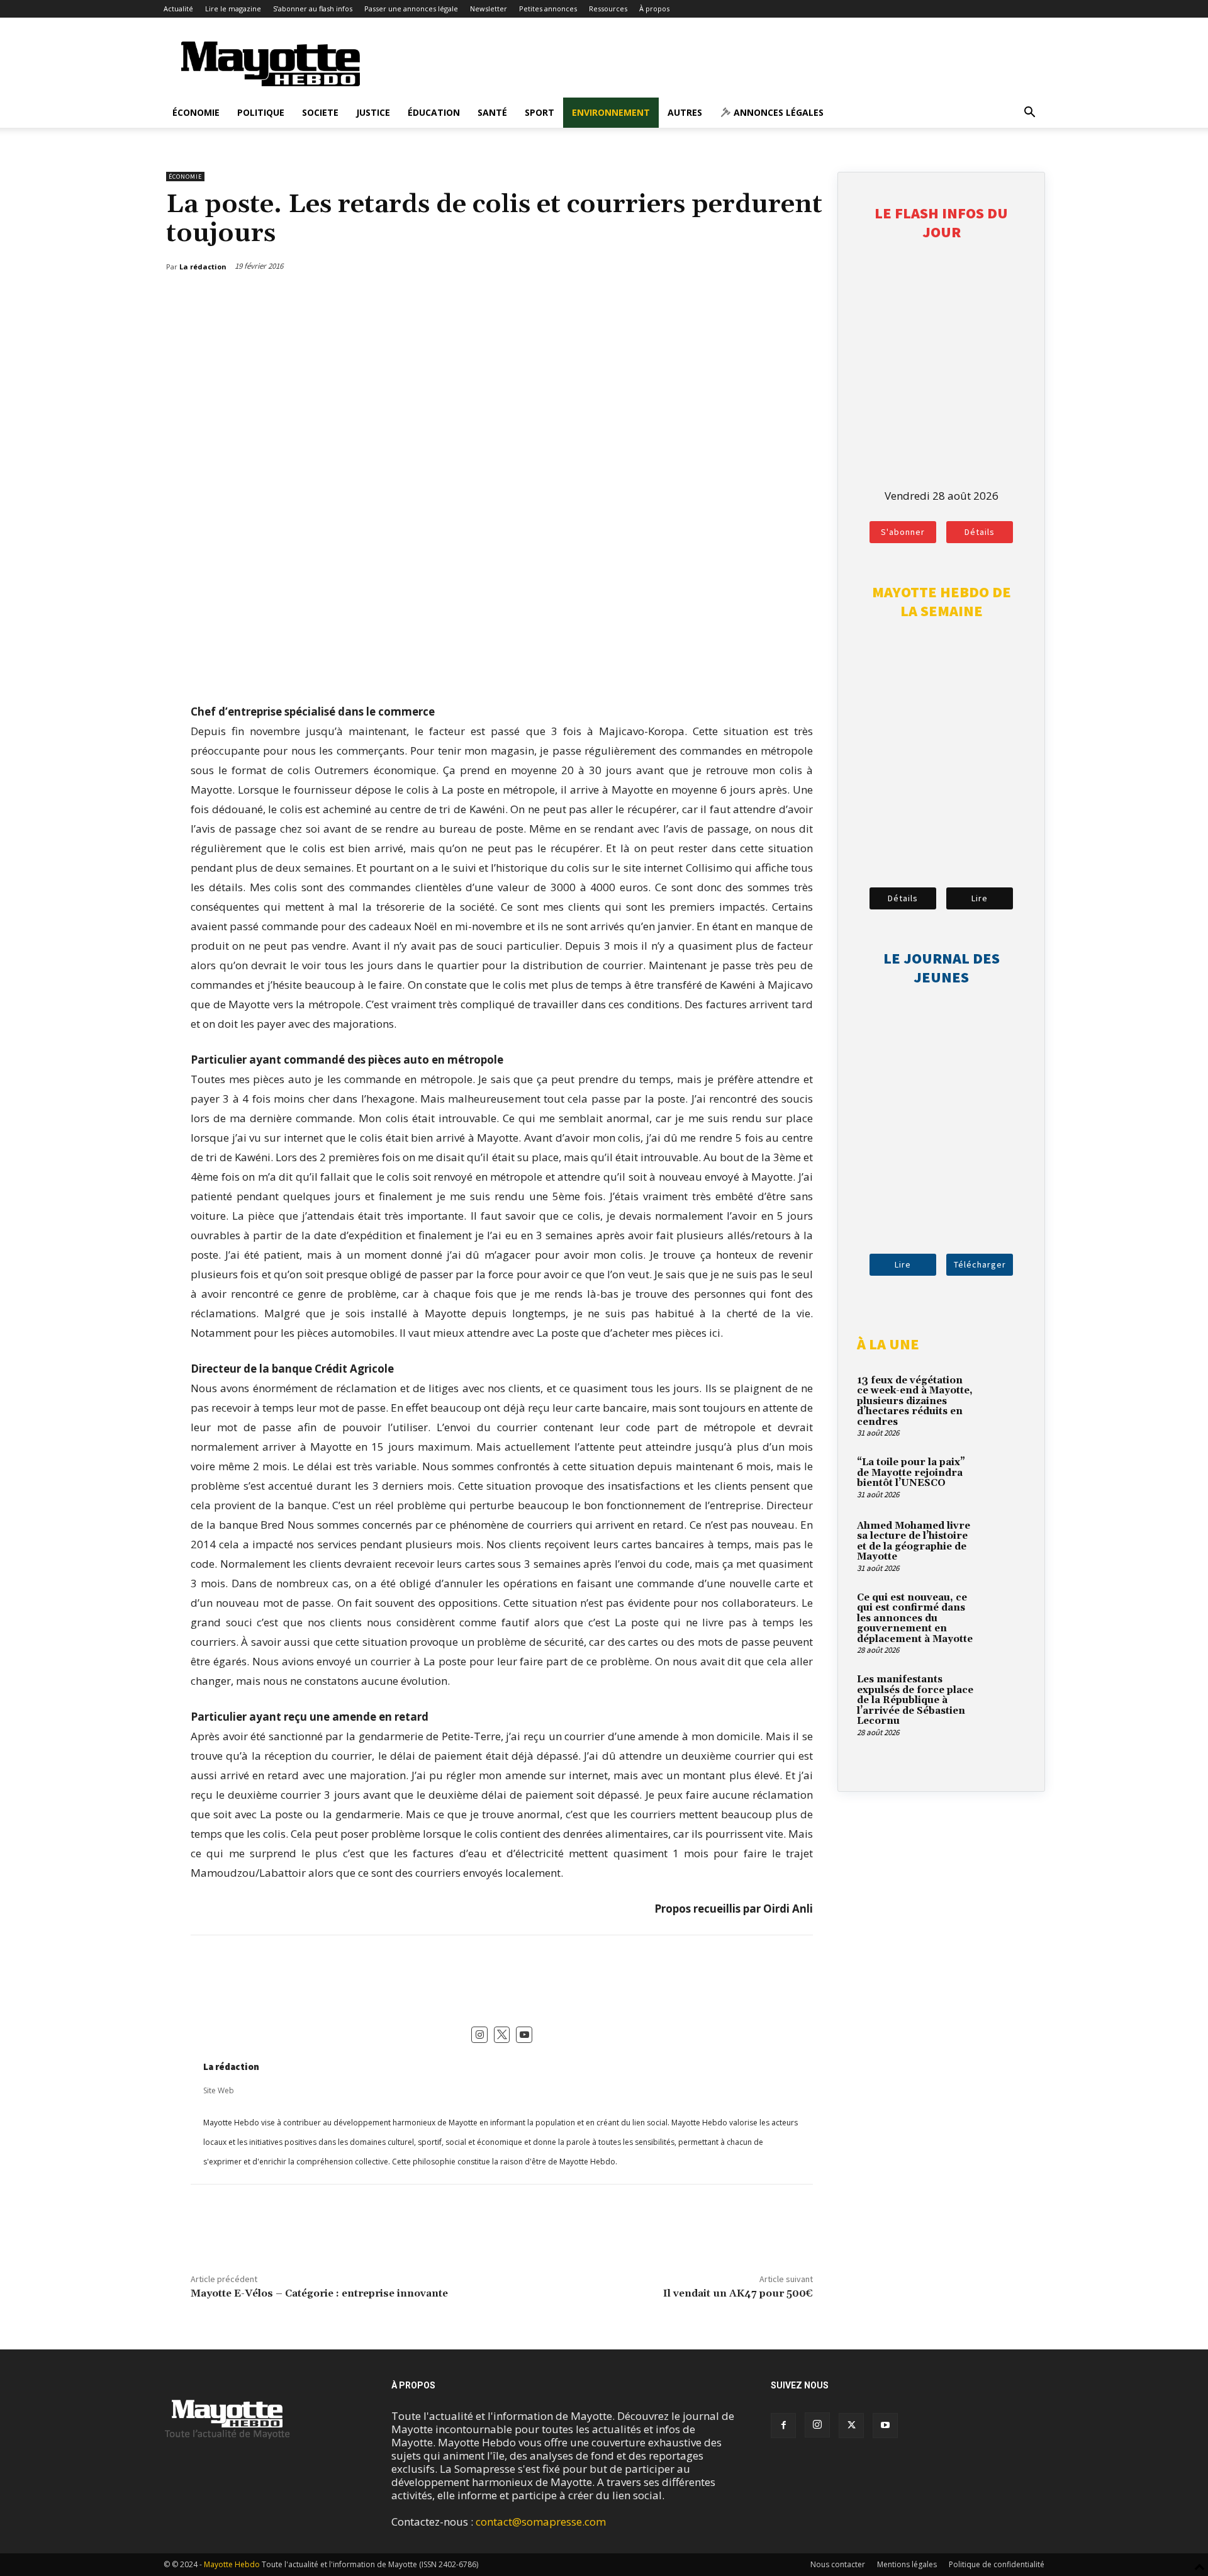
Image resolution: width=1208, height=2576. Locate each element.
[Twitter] (776, 299)
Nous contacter (838, 2564)
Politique (261, 112)
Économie (196, 112)
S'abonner (903, 532)
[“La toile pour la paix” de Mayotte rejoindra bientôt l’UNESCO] (1004, 1477)
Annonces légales (777, 112)
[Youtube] (885, 2426)
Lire (980, 898)
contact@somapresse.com (541, 2522)
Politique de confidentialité (997, 2564)
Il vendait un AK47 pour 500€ (738, 2293)
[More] (805, 299)
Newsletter (489, 8)
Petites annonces (548, 8)
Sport (540, 112)
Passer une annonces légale (411, 8)
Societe (320, 112)
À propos (654, 8)
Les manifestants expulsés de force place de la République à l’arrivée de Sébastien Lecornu (915, 1700)
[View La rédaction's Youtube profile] (524, 2035)
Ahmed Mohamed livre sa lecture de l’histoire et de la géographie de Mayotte (914, 1542)
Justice (373, 112)
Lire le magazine (233, 8)
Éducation (434, 112)
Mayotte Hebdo (232, 2564)
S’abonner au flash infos (313, 8)
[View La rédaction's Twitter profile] (502, 2035)
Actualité (178, 8)
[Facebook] (747, 299)
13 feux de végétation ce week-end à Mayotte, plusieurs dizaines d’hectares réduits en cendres (915, 1401)
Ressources (608, 8)
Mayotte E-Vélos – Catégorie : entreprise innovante (319, 2293)
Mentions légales (907, 2564)
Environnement (611, 112)
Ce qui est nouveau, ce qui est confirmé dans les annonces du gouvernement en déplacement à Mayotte (915, 1618)
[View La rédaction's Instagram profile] (479, 2035)
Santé (492, 112)
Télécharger (980, 1264)
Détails (980, 532)
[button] (1029, 113)
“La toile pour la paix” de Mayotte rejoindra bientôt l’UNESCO (911, 1473)
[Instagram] (817, 2425)
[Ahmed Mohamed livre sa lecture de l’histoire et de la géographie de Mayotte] (1004, 1541)
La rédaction (231, 2067)
